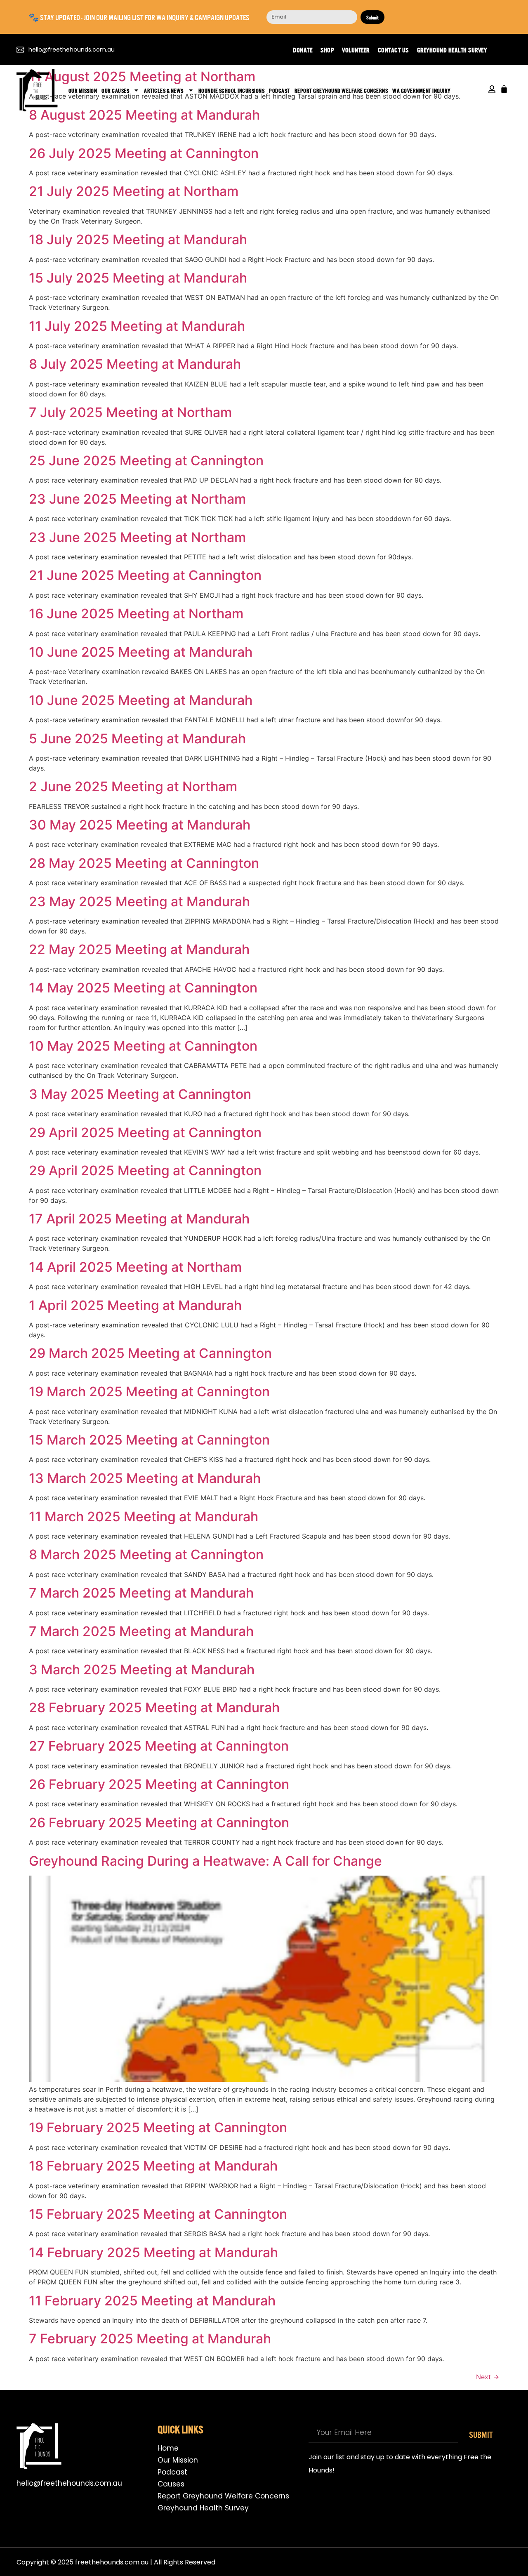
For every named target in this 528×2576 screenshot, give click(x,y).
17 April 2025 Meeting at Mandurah (139, 1219)
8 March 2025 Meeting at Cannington (146, 1554)
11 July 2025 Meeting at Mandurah (137, 326)
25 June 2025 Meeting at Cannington (146, 461)
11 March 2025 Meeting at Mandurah (144, 1517)
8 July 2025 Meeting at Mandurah (135, 364)
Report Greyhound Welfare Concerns (341, 90)
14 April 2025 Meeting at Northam (135, 1267)
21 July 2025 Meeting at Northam (134, 191)
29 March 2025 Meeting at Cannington (150, 1353)
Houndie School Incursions (232, 90)
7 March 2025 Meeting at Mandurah (141, 1593)
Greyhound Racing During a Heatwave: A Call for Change (205, 1861)
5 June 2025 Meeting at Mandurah (137, 739)
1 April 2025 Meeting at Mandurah (135, 1305)
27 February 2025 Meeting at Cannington (159, 1746)
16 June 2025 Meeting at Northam (136, 614)
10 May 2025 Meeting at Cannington (143, 1046)
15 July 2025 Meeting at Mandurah (138, 278)
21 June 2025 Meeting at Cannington (145, 575)
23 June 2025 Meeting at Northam (137, 499)
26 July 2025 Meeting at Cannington (144, 153)
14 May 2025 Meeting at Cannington (143, 988)
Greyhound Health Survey (452, 49)
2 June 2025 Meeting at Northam (133, 786)
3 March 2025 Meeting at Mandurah (142, 1670)
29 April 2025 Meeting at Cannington (145, 1132)
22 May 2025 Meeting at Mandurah (139, 949)
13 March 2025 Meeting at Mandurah (145, 1478)
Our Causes (115, 90)
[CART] (504, 89)
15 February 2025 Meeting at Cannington (158, 2214)
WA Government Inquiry (422, 90)
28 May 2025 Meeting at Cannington (144, 863)
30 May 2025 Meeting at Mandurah (140, 825)
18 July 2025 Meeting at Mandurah (138, 239)
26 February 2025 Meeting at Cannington (159, 1784)
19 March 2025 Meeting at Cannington (149, 1392)
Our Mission (83, 90)
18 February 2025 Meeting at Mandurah (153, 2166)
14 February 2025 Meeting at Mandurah (153, 2252)
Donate (303, 49)
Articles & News (164, 90)
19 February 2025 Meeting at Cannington (158, 2127)
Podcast (279, 90)
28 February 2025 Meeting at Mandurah (154, 1708)
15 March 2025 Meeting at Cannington (149, 1440)
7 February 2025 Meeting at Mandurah (150, 2339)
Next (488, 2377)
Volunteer (356, 49)
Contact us (393, 49)
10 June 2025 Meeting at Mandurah (141, 652)
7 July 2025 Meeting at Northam (130, 412)
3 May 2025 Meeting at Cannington (140, 1094)
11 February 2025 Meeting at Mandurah (152, 2301)
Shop (327, 49)
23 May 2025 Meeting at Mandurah (139, 901)
